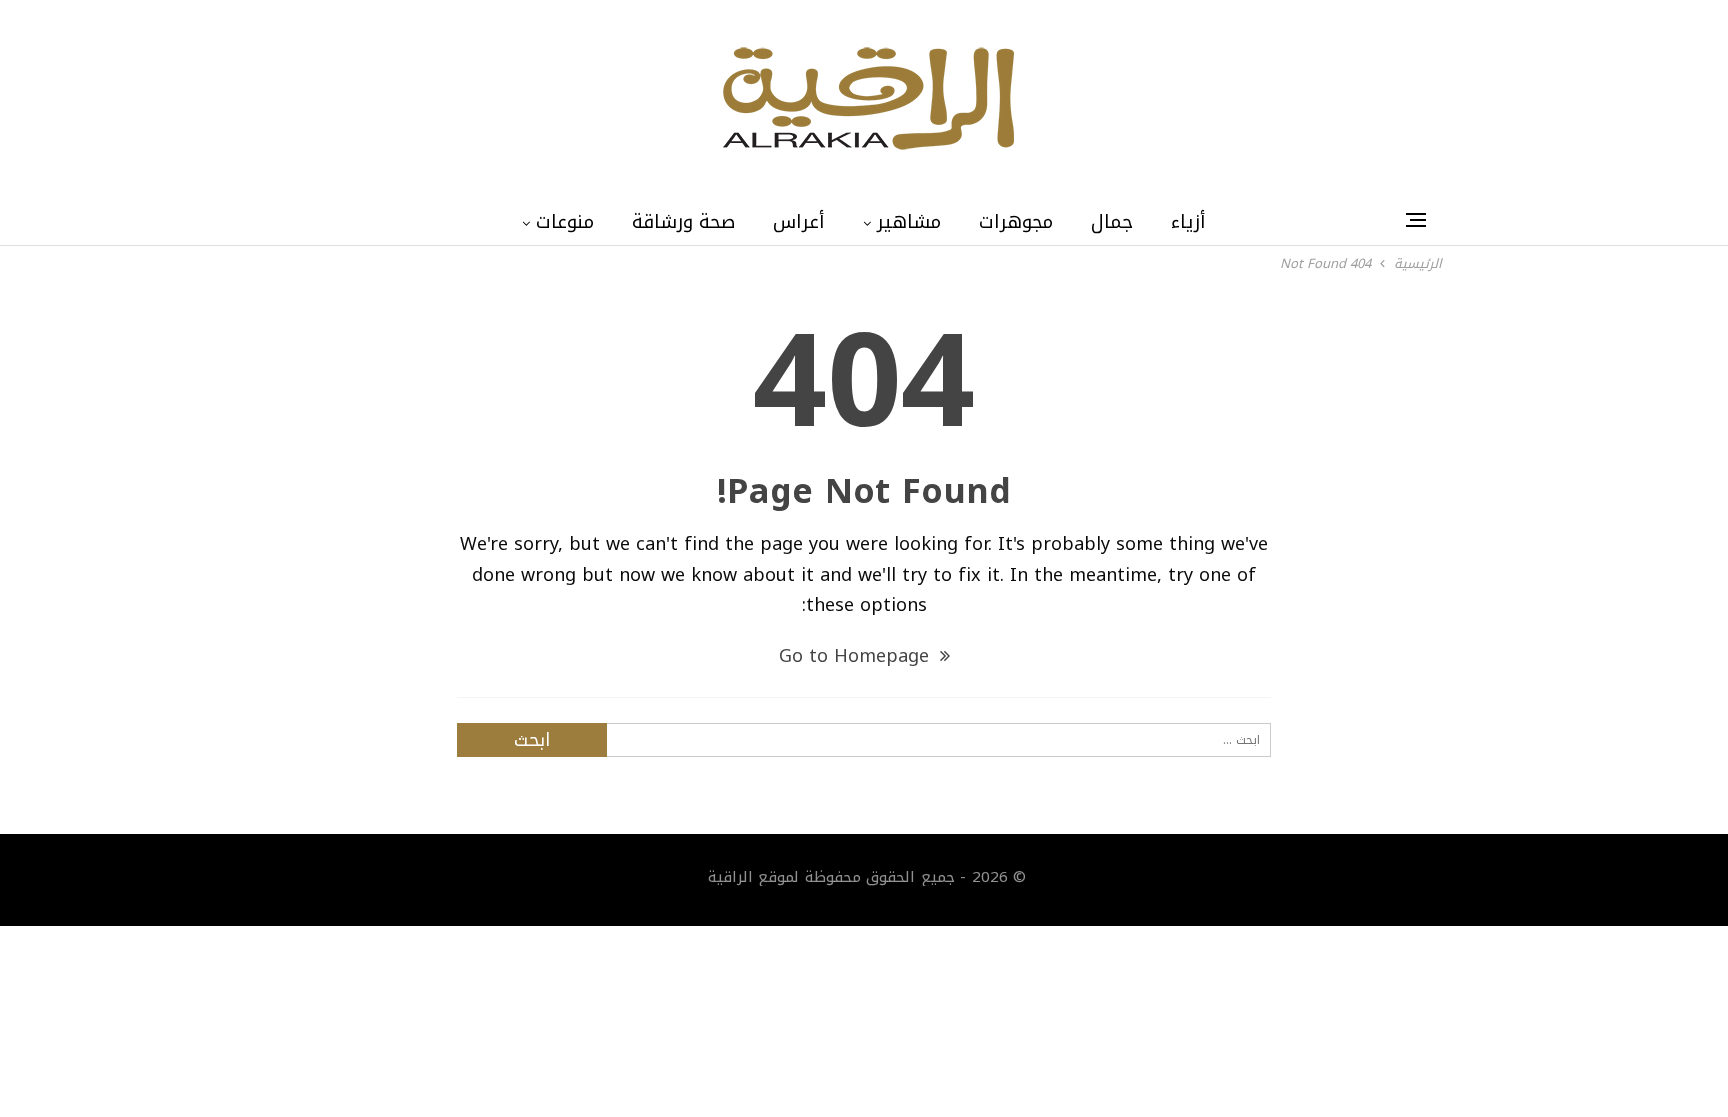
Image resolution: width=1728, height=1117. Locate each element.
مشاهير (909, 222)
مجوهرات (1016, 222)
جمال (1112, 222)
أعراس (799, 222)
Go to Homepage (857, 656)
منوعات (565, 222)
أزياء (1188, 222)
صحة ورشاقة (683, 222)
